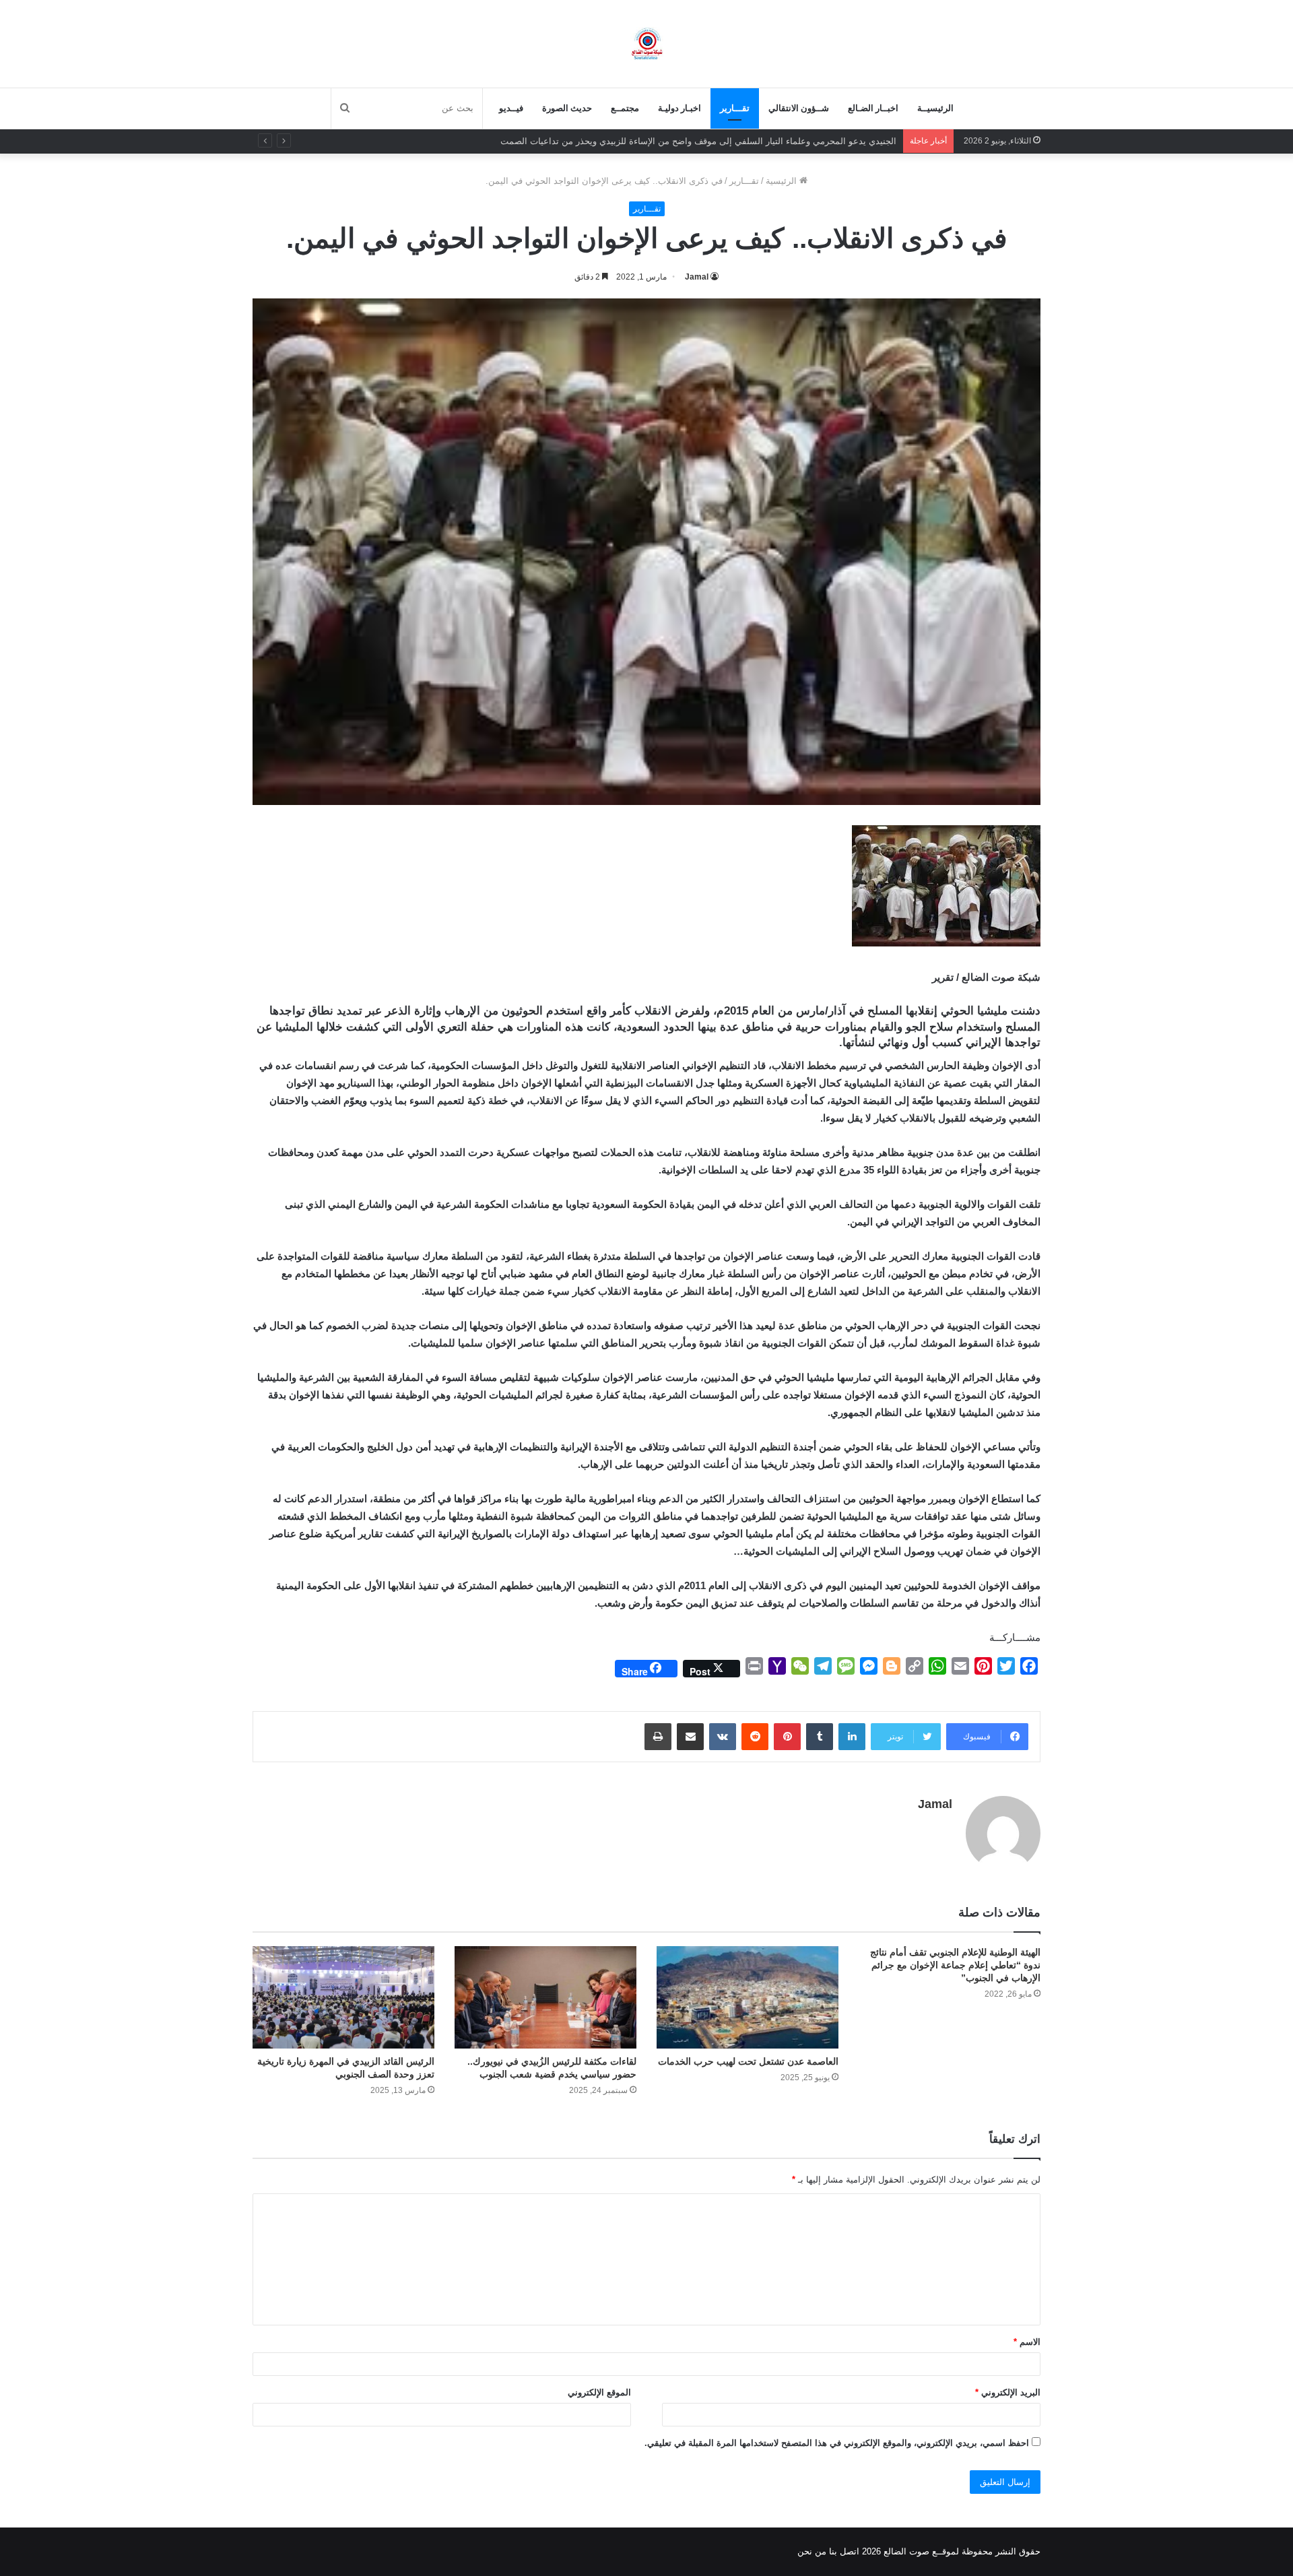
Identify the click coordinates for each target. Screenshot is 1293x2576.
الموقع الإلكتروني (599, 2392)
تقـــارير (735, 108)
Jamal (697, 277)
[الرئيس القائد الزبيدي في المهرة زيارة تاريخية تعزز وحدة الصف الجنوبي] (343, 1997)
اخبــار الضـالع (873, 108)
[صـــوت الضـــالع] (647, 43)
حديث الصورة (567, 108)
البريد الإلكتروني (1008, 2392)
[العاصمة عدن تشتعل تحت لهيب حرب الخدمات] (748, 1997)
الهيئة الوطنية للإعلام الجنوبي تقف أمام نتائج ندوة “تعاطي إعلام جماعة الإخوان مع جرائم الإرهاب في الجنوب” (955, 1965)
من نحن (812, 2551)
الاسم (1027, 2342)
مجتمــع (625, 108)
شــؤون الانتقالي (799, 108)
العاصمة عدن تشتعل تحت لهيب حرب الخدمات (748, 2061)
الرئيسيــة (935, 108)
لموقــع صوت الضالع (920, 2551)
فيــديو (511, 108)
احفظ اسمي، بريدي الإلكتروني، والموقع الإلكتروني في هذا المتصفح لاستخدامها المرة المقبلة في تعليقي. (837, 2443)
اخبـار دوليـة (679, 108)
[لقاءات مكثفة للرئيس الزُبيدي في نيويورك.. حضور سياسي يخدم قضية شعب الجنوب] (545, 1997)
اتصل (850, 2551)
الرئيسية (783, 181)
